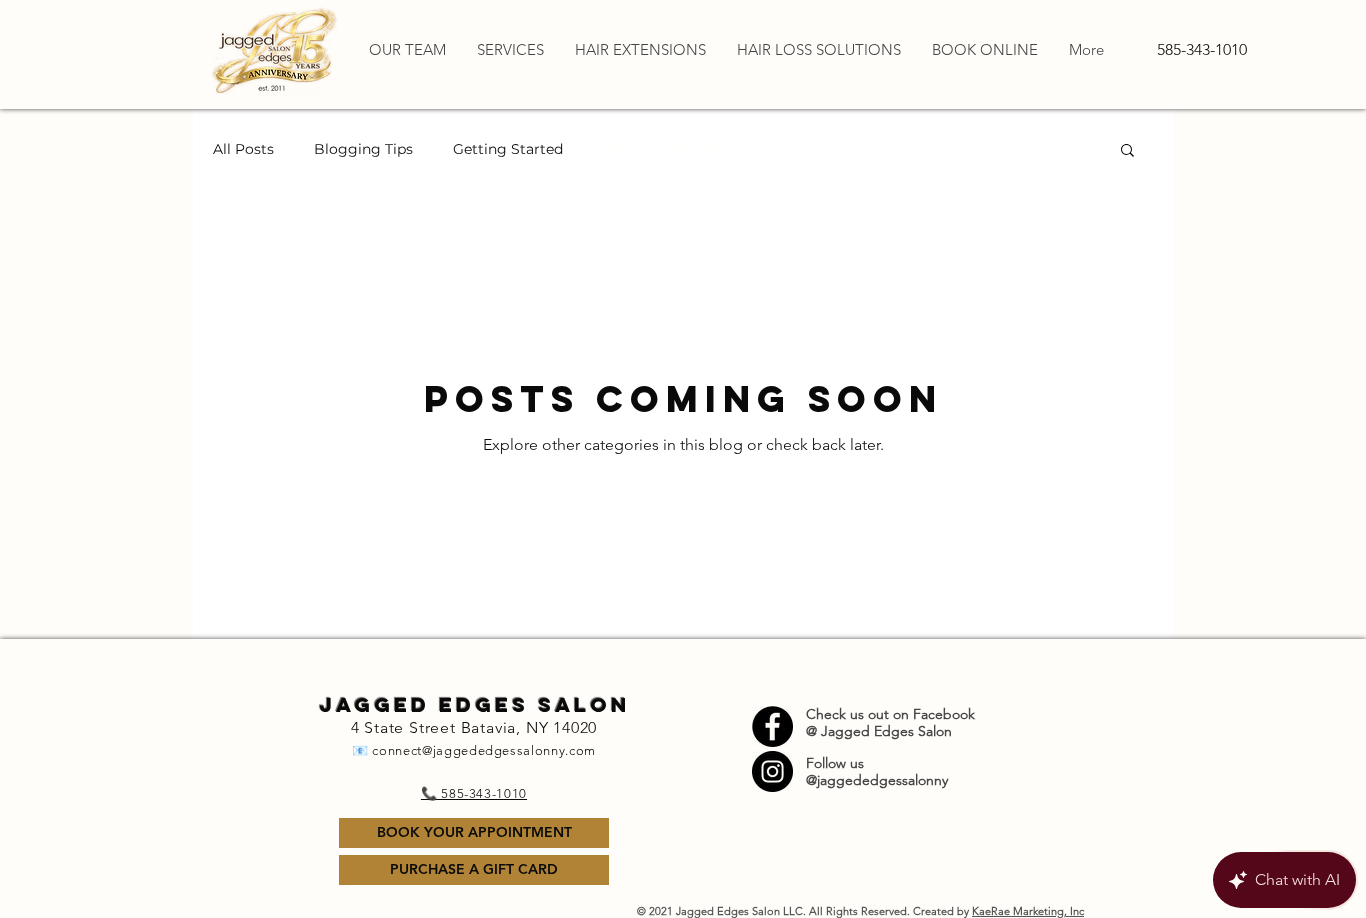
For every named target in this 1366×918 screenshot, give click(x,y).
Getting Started (508, 149)
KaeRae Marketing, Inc (1028, 911)
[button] (1127, 151)
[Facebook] (772, 726)
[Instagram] (772, 771)
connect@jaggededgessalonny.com (484, 750)
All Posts (243, 149)
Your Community (663, 149)
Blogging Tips (363, 149)
